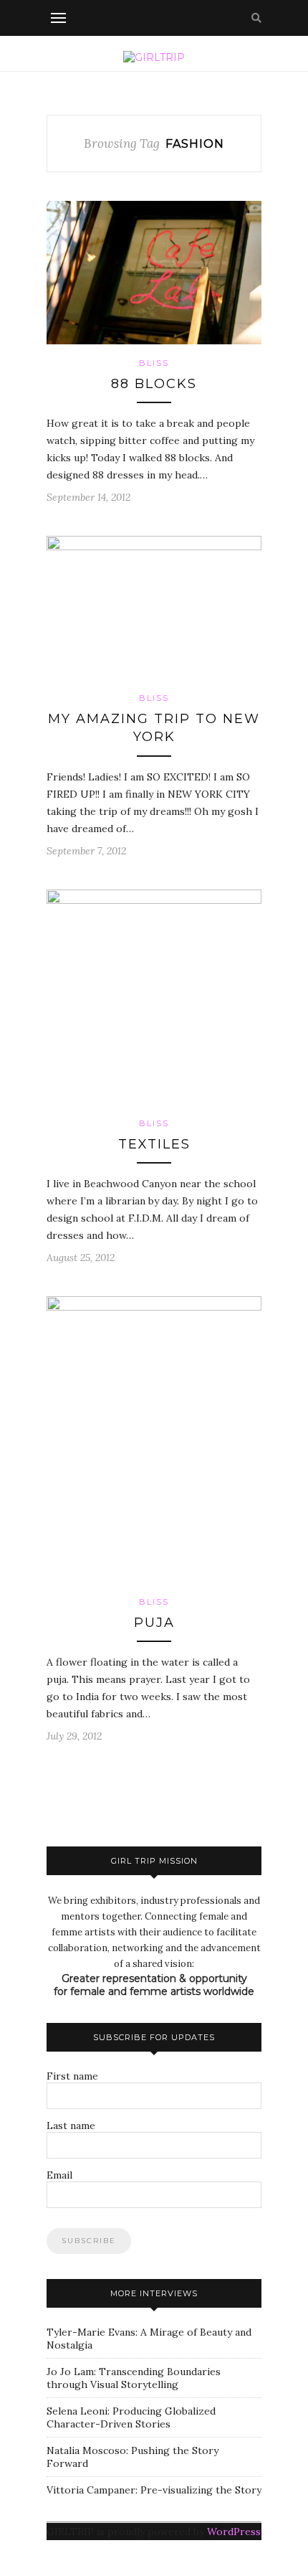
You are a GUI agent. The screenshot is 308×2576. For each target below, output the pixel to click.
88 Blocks (154, 384)
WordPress (234, 2532)
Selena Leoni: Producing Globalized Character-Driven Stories (131, 2417)
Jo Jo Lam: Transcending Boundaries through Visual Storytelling (134, 2378)
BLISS (154, 363)
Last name (71, 2126)
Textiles (154, 1144)
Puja (154, 1623)
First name (72, 2076)
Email (59, 2175)
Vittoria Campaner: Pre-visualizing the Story (154, 2490)
